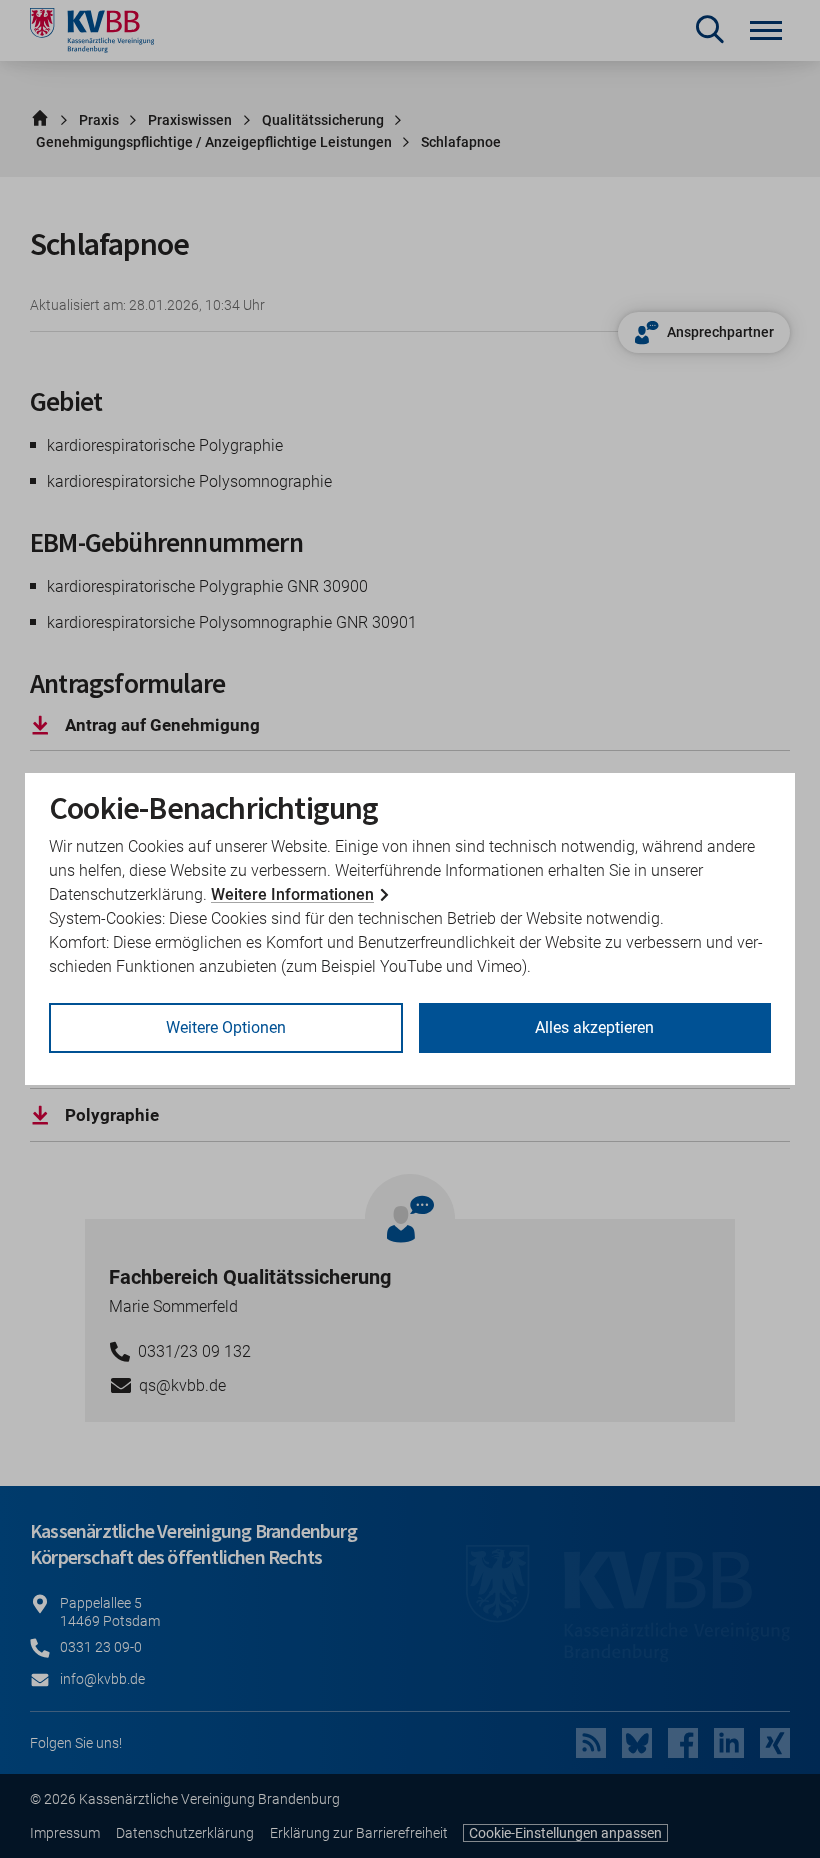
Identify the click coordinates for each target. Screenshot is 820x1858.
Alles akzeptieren (594, 1027)
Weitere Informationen (292, 894)
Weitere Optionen (226, 1027)
